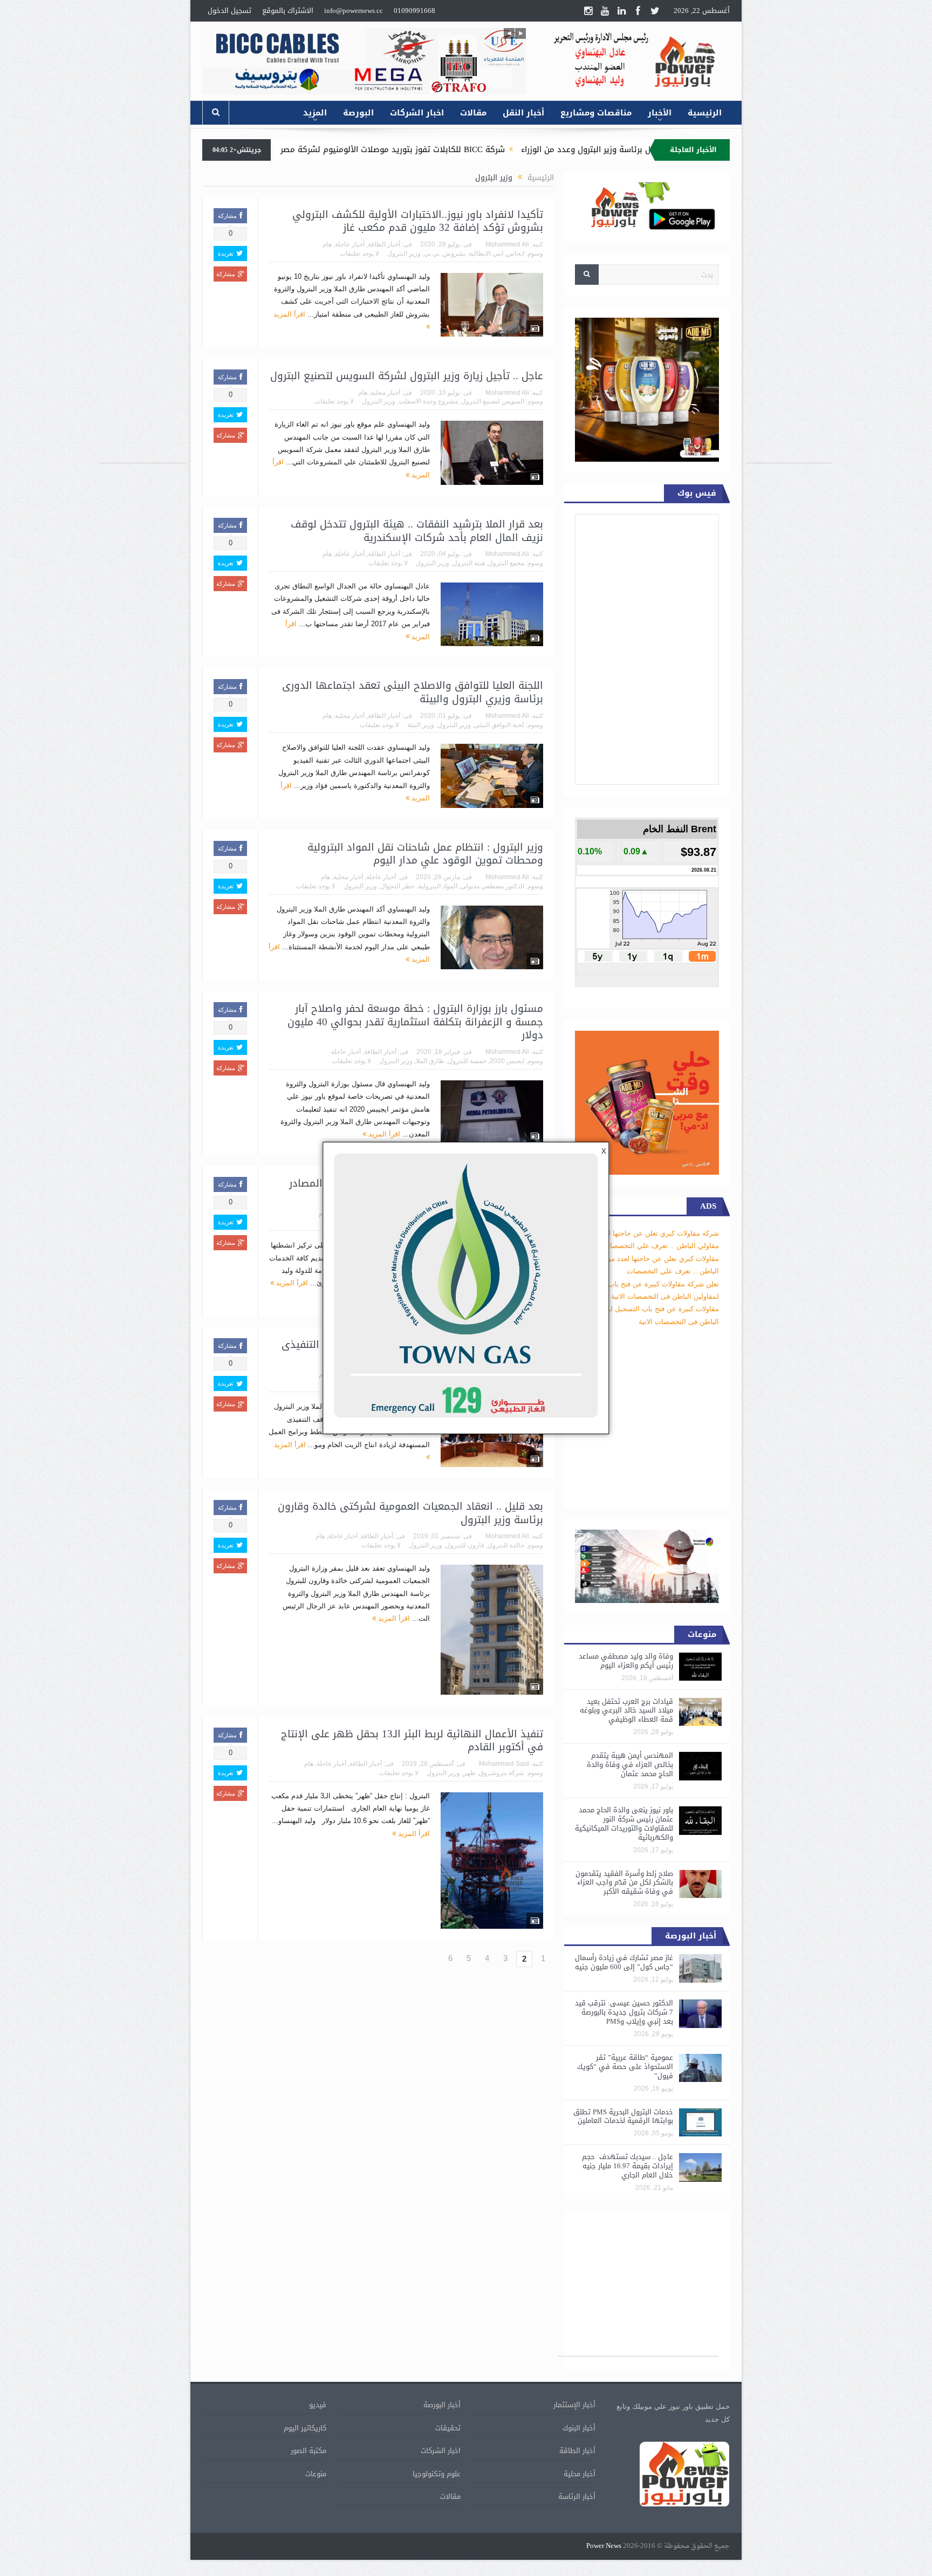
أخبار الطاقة (384, 244)
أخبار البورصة (442, 2405)
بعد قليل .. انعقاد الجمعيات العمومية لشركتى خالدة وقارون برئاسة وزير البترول (410, 1513)
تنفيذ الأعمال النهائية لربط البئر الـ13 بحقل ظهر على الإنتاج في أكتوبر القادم (412, 1741)
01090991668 (414, 11)
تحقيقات (448, 2428)
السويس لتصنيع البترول (493, 401)
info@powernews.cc (354, 11)
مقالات (473, 113)
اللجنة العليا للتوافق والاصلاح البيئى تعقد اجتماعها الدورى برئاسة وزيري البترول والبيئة (413, 692)
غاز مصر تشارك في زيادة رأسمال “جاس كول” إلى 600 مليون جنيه (624, 1962)
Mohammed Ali (507, 244)
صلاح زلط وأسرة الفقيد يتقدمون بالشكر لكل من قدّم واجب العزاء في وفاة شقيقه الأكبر (624, 1883)
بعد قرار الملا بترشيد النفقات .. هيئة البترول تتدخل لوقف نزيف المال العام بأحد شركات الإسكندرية (417, 531)
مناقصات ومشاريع (596, 113)
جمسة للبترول (467, 1061)
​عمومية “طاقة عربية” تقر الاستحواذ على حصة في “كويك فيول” (625, 2067)
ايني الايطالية (486, 254)
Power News (604, 2546)
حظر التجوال (398, 886)
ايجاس (515, 254)
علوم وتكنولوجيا (437, 2474)
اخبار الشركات (417, 113)
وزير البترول (404, 254)
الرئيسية (705, 113)
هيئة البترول (469, 563)
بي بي (432, 254)
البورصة (358, 113)
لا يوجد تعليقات (359, 254)
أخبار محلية (385, 393)
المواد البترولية (438, 886)
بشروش (454, 254)
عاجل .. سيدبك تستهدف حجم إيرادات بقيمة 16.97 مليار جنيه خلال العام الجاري (628, 2166)
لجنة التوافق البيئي (499, 725)
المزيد (315, 113)
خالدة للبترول (506, 1545)
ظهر (470, 1773)
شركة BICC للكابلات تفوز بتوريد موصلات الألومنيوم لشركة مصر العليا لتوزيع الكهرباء (492, 149)
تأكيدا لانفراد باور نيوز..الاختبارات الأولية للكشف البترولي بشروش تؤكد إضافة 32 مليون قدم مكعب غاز (418, 221)
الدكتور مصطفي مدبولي (492, 886)
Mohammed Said (504, 1764)
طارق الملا (430, 1061)
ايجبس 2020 (507, 1061)
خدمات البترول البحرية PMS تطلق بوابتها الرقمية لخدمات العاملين (623, 2116)
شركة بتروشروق (502, 1773)
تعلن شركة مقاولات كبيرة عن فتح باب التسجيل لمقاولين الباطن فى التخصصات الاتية (648, 1309)
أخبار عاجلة (350, 244)
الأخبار (660, 113)
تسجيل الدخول (229, 11)
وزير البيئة (421, 725)
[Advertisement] (789, 301)
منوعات (316, 2474)
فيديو (318, 2405)
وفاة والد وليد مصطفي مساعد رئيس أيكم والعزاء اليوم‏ (626, 1661)
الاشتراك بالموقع (288, 11)
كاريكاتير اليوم (305, 2428)
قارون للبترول (465, 1545)
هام (327, 244)
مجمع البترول (506, 563)
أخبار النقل (523, 113)
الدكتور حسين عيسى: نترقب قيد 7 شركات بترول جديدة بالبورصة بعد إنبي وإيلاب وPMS (624, 2012)
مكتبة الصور (309, 2451)
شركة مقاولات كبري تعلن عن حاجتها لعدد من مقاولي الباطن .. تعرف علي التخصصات (651, 1258)
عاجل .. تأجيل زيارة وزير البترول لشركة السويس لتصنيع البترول (407, 376)
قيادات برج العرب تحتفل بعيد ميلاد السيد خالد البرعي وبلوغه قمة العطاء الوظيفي (626, 1711)
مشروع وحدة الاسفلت (428, 401)
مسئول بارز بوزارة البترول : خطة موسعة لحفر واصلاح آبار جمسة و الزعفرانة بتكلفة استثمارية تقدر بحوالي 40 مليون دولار (415, 1022)
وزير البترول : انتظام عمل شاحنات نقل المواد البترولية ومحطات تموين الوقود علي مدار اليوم (425, 854)
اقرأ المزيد (383, 1134)
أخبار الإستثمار (574, 2405)
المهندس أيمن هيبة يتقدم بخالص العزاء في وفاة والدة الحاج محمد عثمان (630, 1765)
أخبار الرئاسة (577, 2496)
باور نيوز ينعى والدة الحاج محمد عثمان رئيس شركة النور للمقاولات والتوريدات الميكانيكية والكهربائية (624, 1824)
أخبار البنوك (579, 2428)
